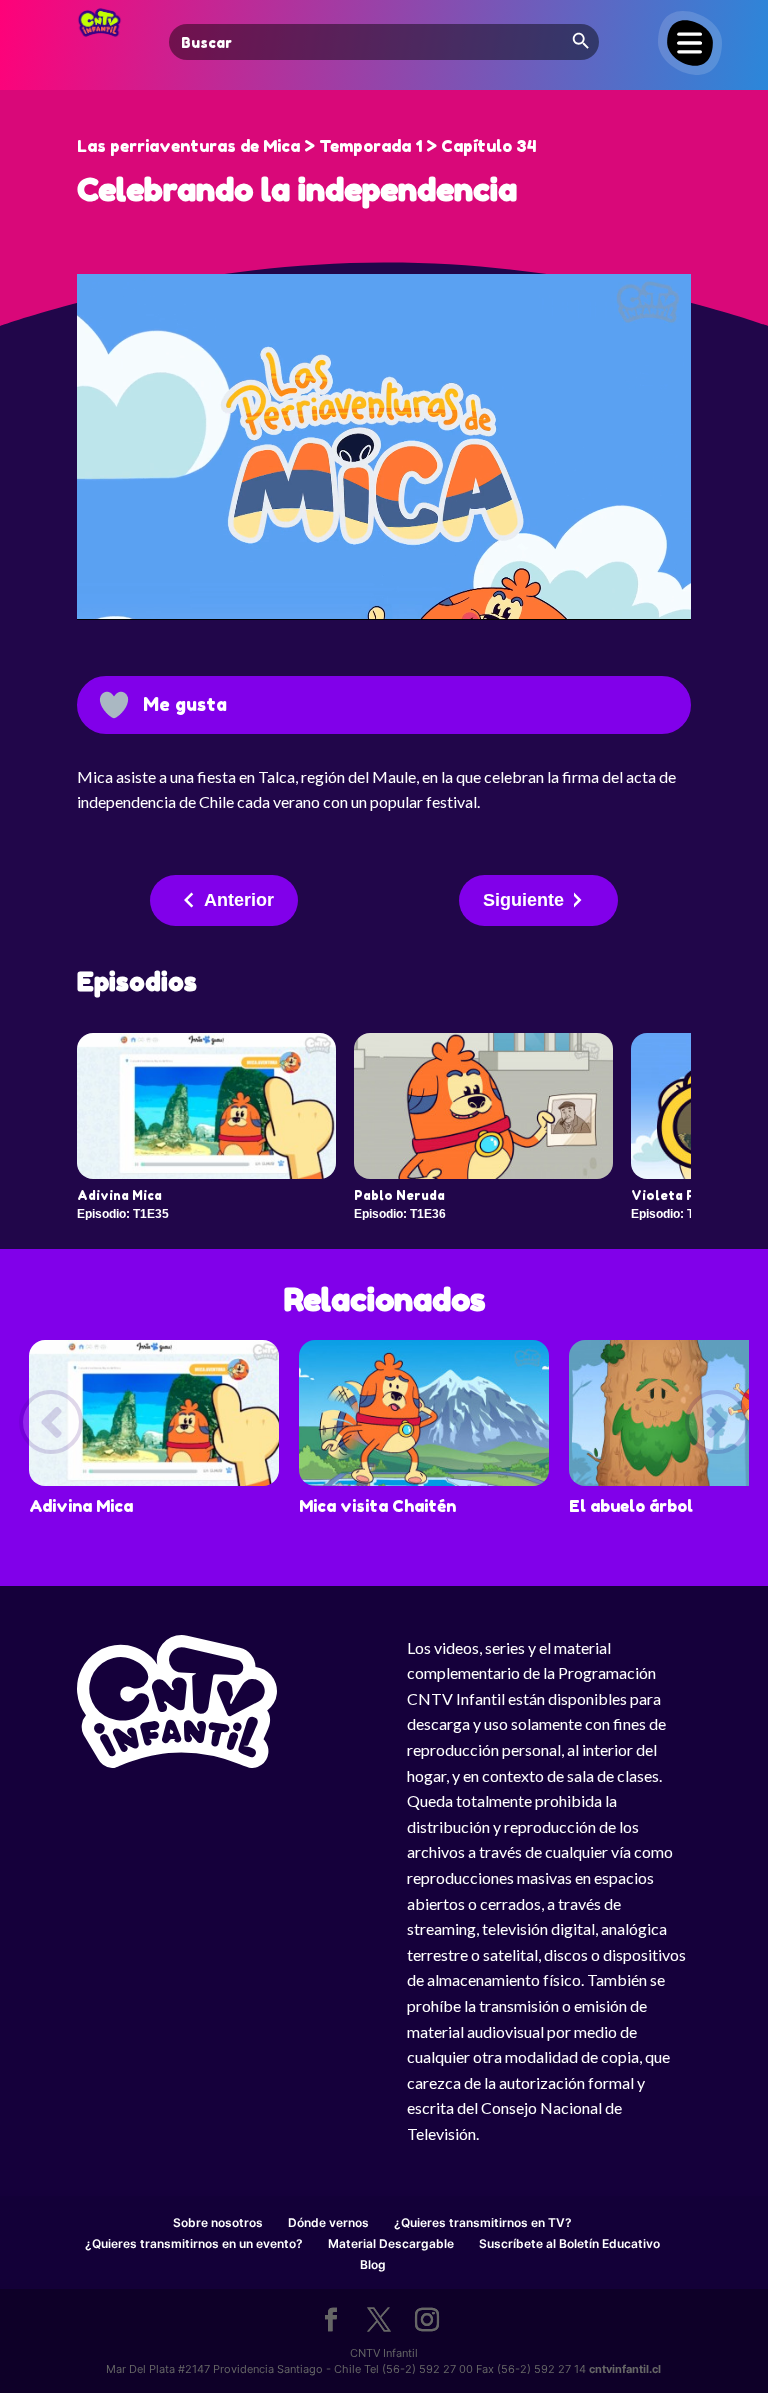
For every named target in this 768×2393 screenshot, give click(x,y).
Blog (373, 2264)
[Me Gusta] (114, 705)
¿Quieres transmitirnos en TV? (483, 2222)
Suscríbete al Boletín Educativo (569, 2243)
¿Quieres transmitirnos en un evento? (194, 2243)
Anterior (239, 900)
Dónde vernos (328, 2222)
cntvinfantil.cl (625, 2369)
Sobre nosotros (218, 2222)
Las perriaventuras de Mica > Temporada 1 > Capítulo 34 (306, 146)
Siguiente (523, 900)
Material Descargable (391, 2243)
